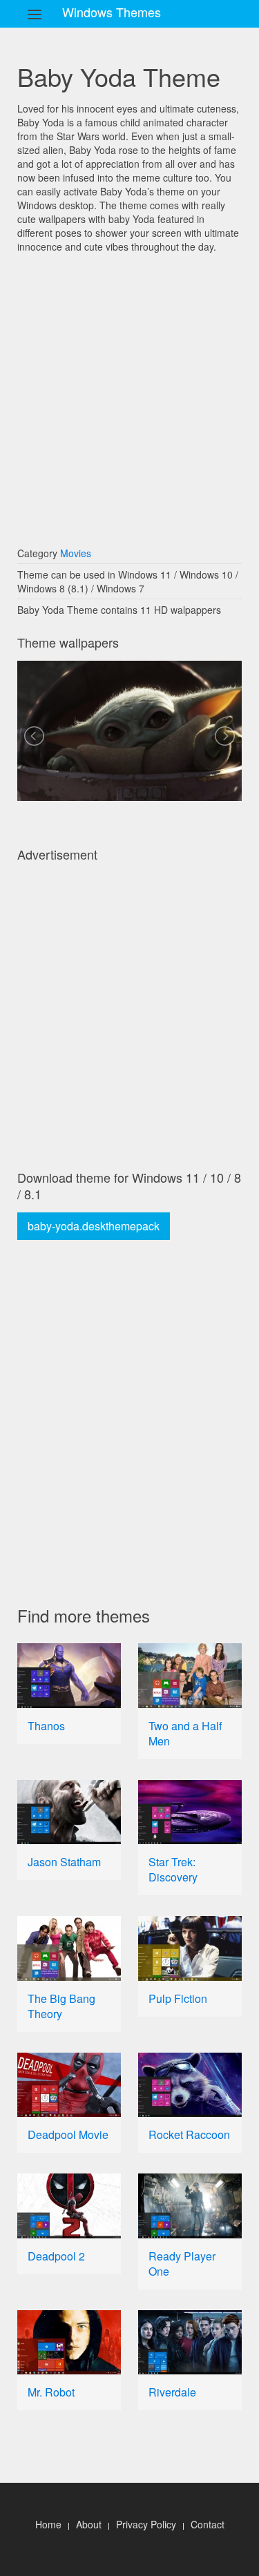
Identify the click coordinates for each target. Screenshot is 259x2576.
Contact (208, 2524)
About (89, 2524)
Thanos (46, 1726)
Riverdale (172, 2392)
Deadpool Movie (68, 2134)
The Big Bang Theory (61, 2006)
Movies (76, 553)
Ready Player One (182, 2264)
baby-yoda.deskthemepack (94, 1226)
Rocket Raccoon (189, 2134)
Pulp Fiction (178, 1998)
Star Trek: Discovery (173, 1869)
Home (48, 2524)
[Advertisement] (129, 393)
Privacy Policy (146, 2524)
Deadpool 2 (56, 2256)
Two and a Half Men (185, 1733)
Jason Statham (64, 1862)
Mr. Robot (51, 2392)
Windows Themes (112, 12)
